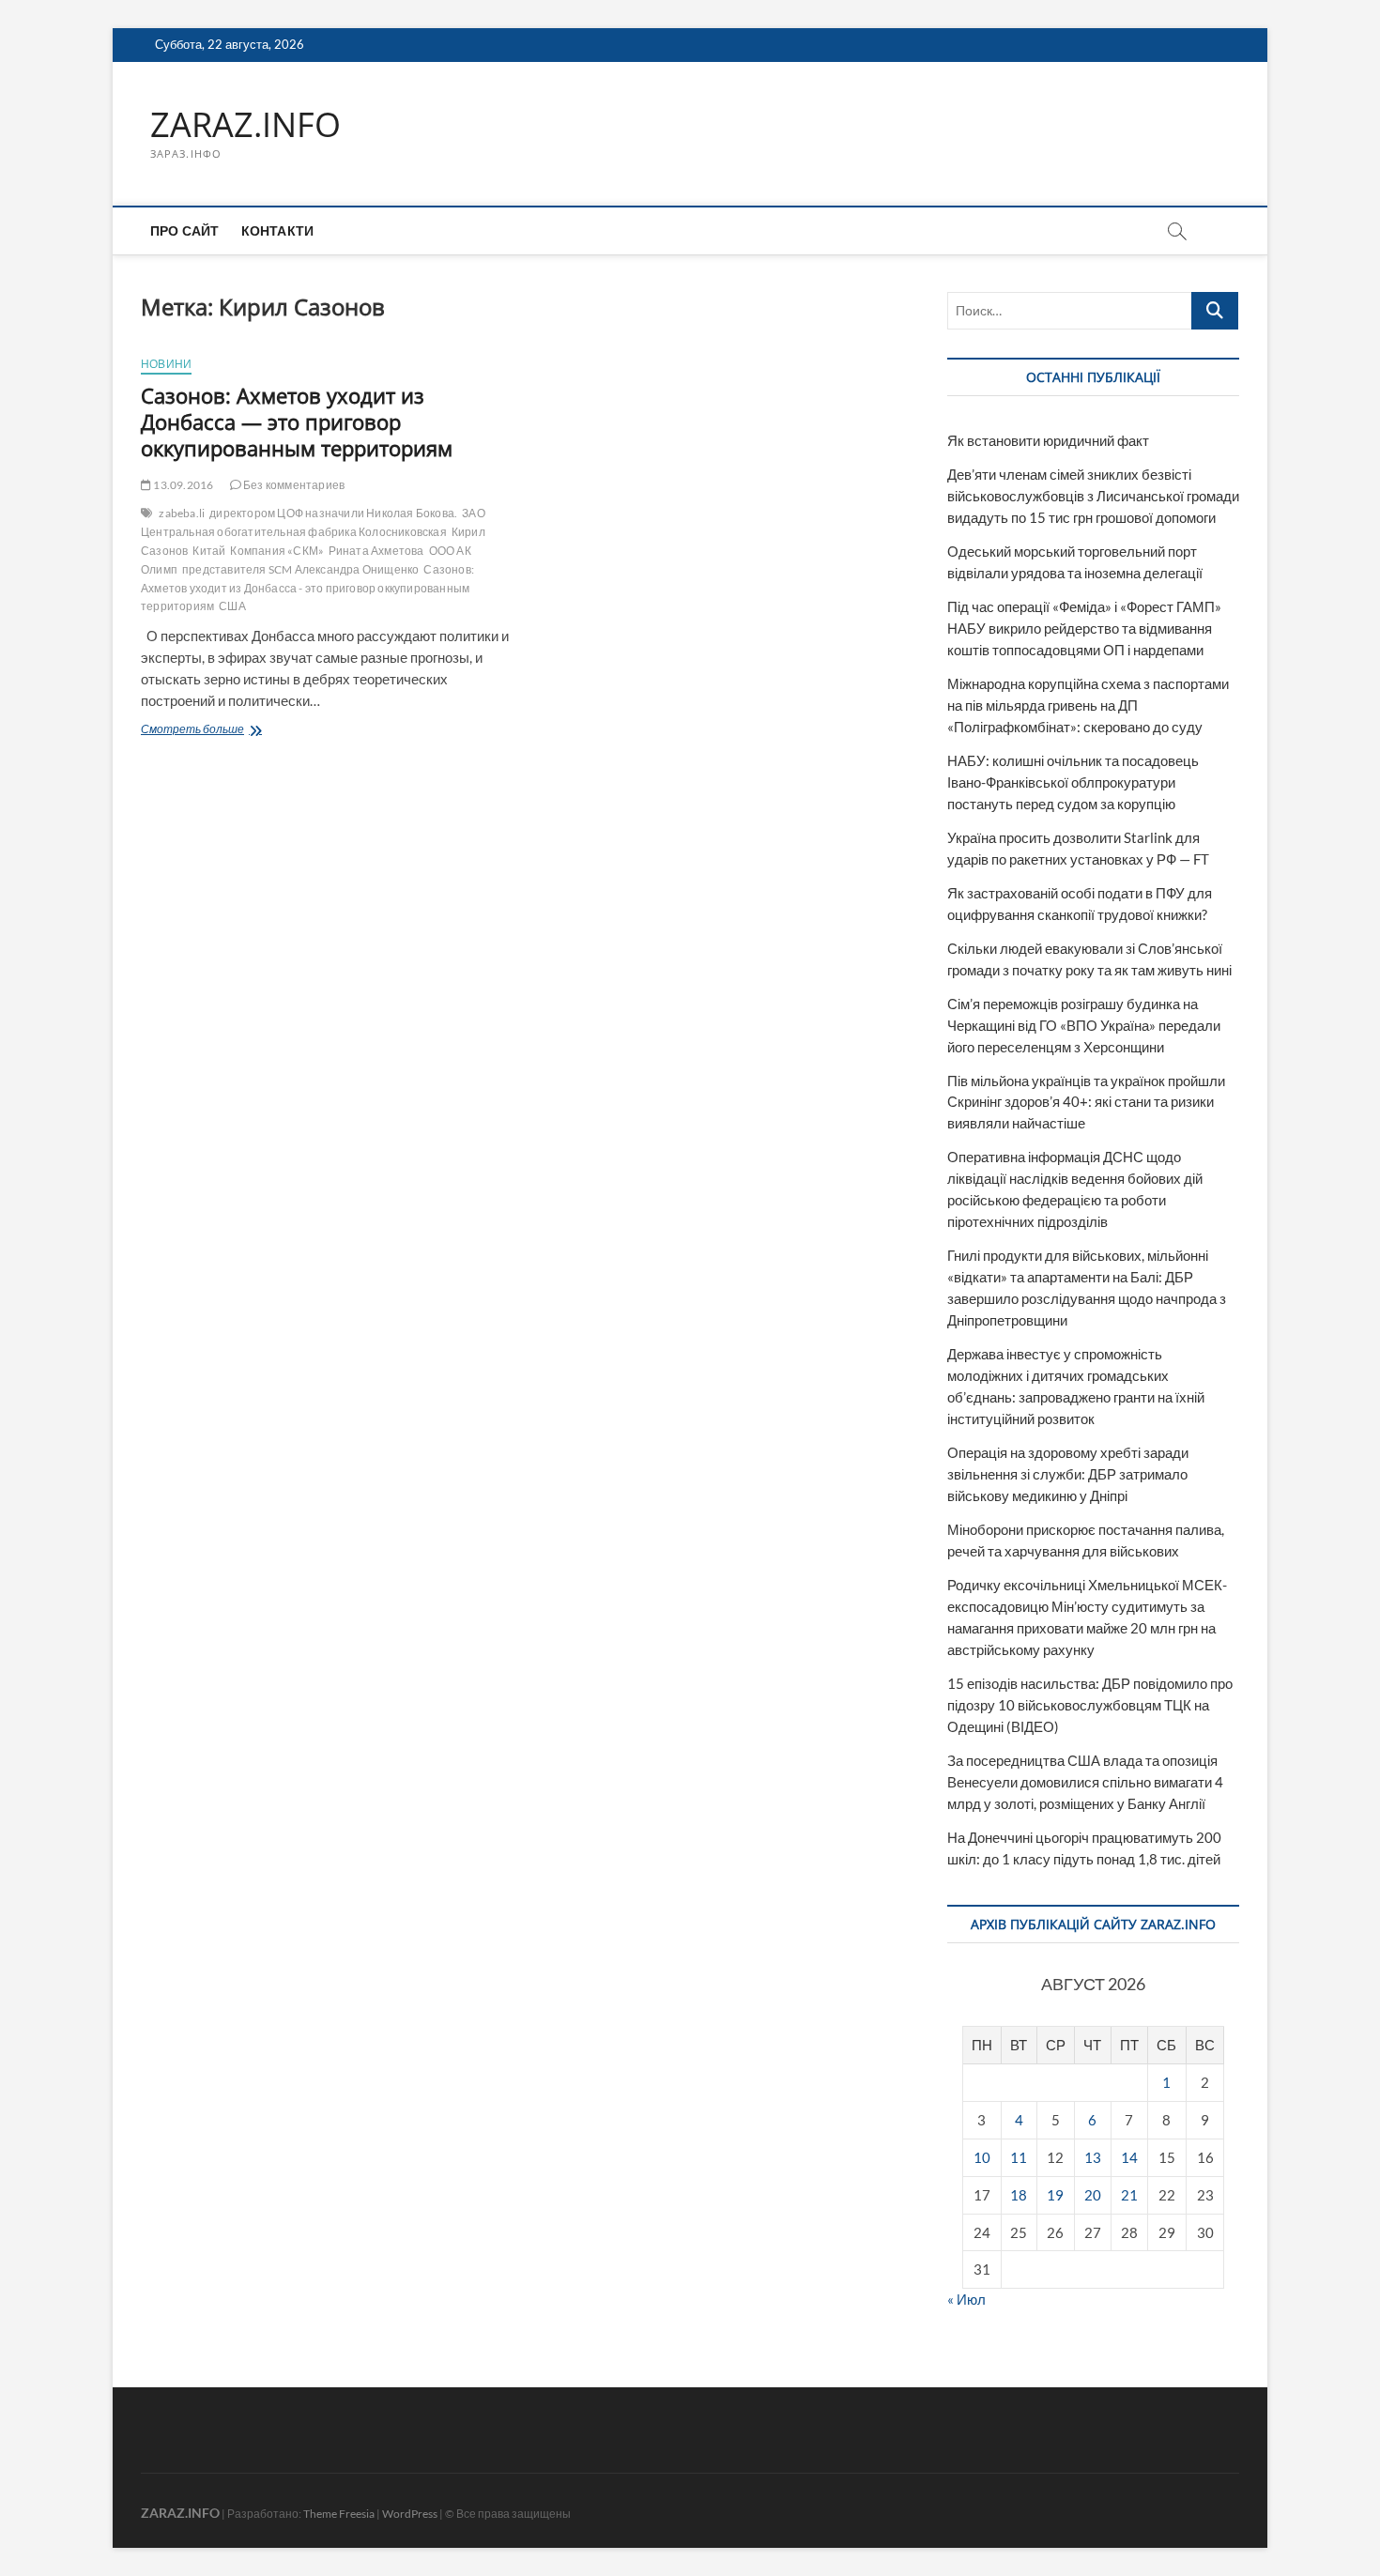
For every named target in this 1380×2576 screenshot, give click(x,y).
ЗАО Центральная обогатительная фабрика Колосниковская (313, 522)
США (232, 606)
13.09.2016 (182, 485)
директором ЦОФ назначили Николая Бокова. (333, 513)
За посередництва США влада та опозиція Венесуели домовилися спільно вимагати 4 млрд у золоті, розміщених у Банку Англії (1085, 1782)
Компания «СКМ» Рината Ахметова (327, 551)
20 (1093, 2195)
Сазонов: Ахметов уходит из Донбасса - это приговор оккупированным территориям (307, 588)
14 (1129, 2157)
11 (1019, 2157)
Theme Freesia (339, 2514)
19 (1055, 2195)
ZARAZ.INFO (245, 125)
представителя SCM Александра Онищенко (300, 569)
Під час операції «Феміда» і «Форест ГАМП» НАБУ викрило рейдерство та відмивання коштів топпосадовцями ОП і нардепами (1084, 628)
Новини (166, 364)
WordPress (410, 2514)
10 (982, 2157)
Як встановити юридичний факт (1048, 440)
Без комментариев (293, 485)
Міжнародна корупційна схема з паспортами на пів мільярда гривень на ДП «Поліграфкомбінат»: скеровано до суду (1088, 705)
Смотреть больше (238, 731)
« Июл (966, 2299)
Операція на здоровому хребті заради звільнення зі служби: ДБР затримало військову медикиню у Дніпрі (1068, 1474)
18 (1019, 2195)
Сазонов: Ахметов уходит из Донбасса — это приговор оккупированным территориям (297, 422)
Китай (209, 551)
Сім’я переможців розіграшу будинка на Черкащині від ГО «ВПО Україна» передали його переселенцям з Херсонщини (1084, 1025)
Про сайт (185, 230)
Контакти (278, 230)
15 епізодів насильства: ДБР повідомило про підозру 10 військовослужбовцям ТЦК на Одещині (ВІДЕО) (1090, 1705)
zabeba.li (182, 513)
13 (1093, 2157)
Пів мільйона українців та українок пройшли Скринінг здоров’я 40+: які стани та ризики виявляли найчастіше (1086, 1102)
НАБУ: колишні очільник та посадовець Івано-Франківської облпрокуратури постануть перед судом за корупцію (1073, 782)
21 (1129, 2195)
